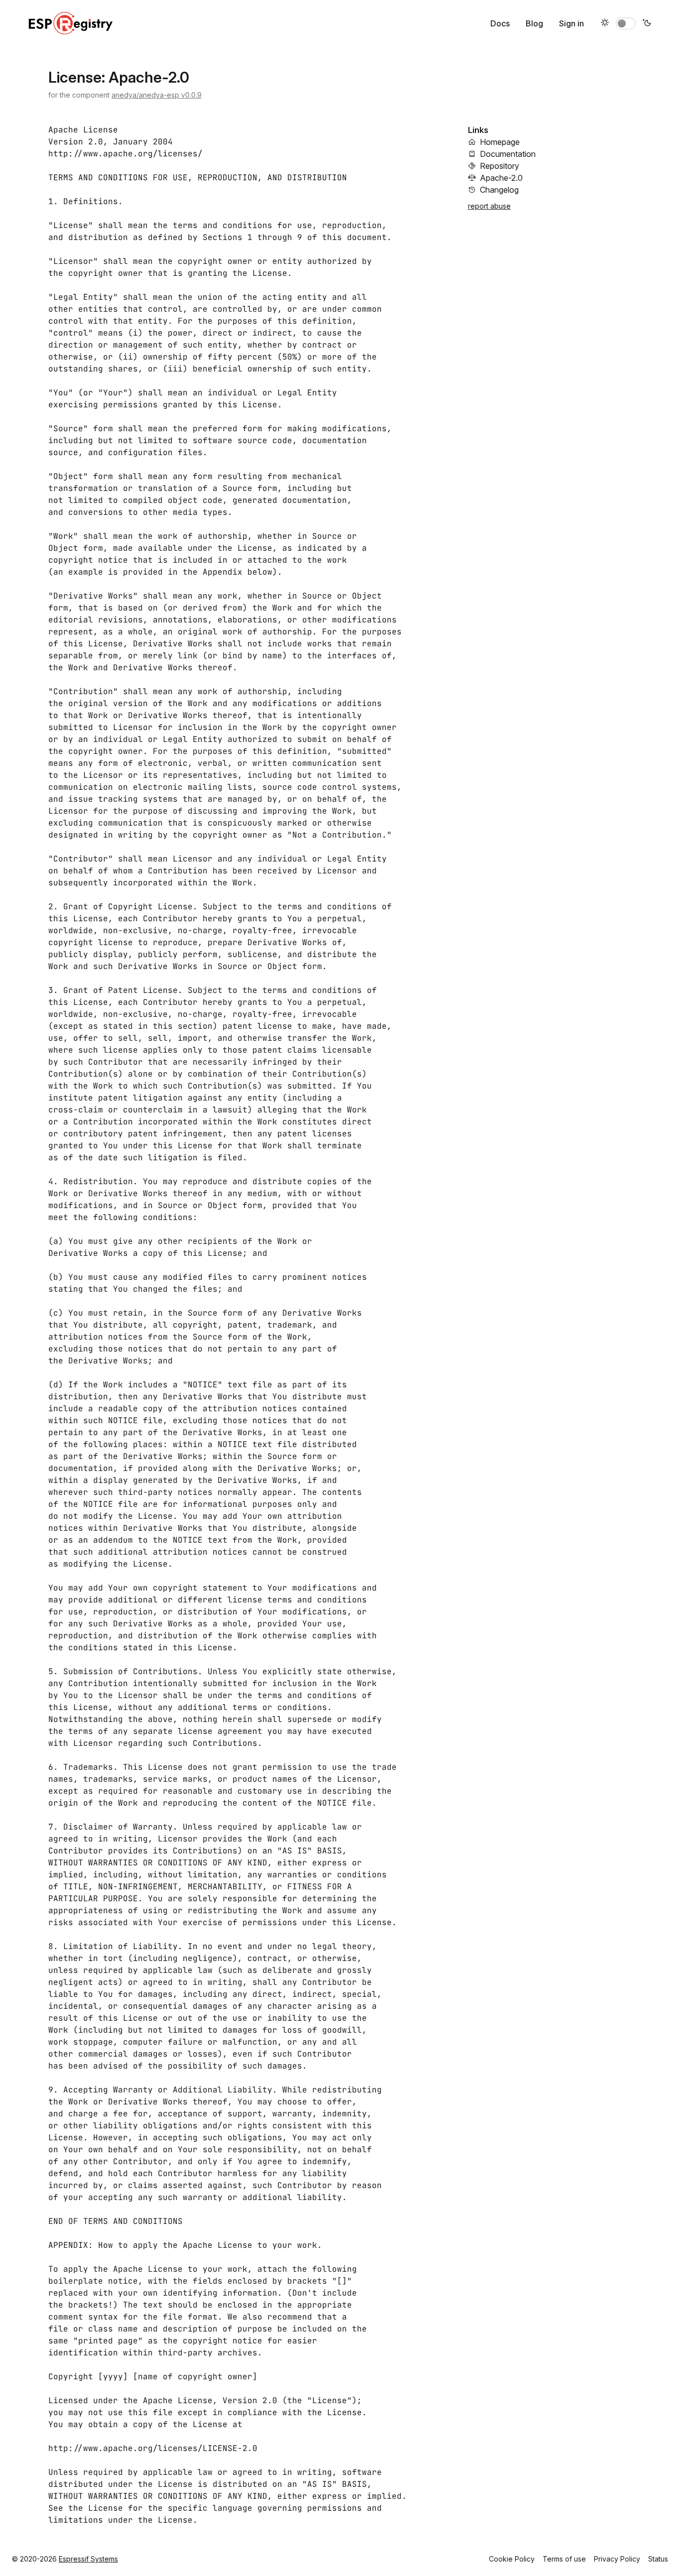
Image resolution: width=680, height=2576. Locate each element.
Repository (500, 166)
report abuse (489, 206)
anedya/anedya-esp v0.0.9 (157, 95)
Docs (500, 23)
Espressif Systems (88, 2559)
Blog (534, 23)
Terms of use (564, 2559)
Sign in (571, 23)
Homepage (500, 142)
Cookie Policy (512, 2559)
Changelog (499, 190)
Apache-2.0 (501, 178)
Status (658, 2559)
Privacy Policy (617, 2559)
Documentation (508, 154)
